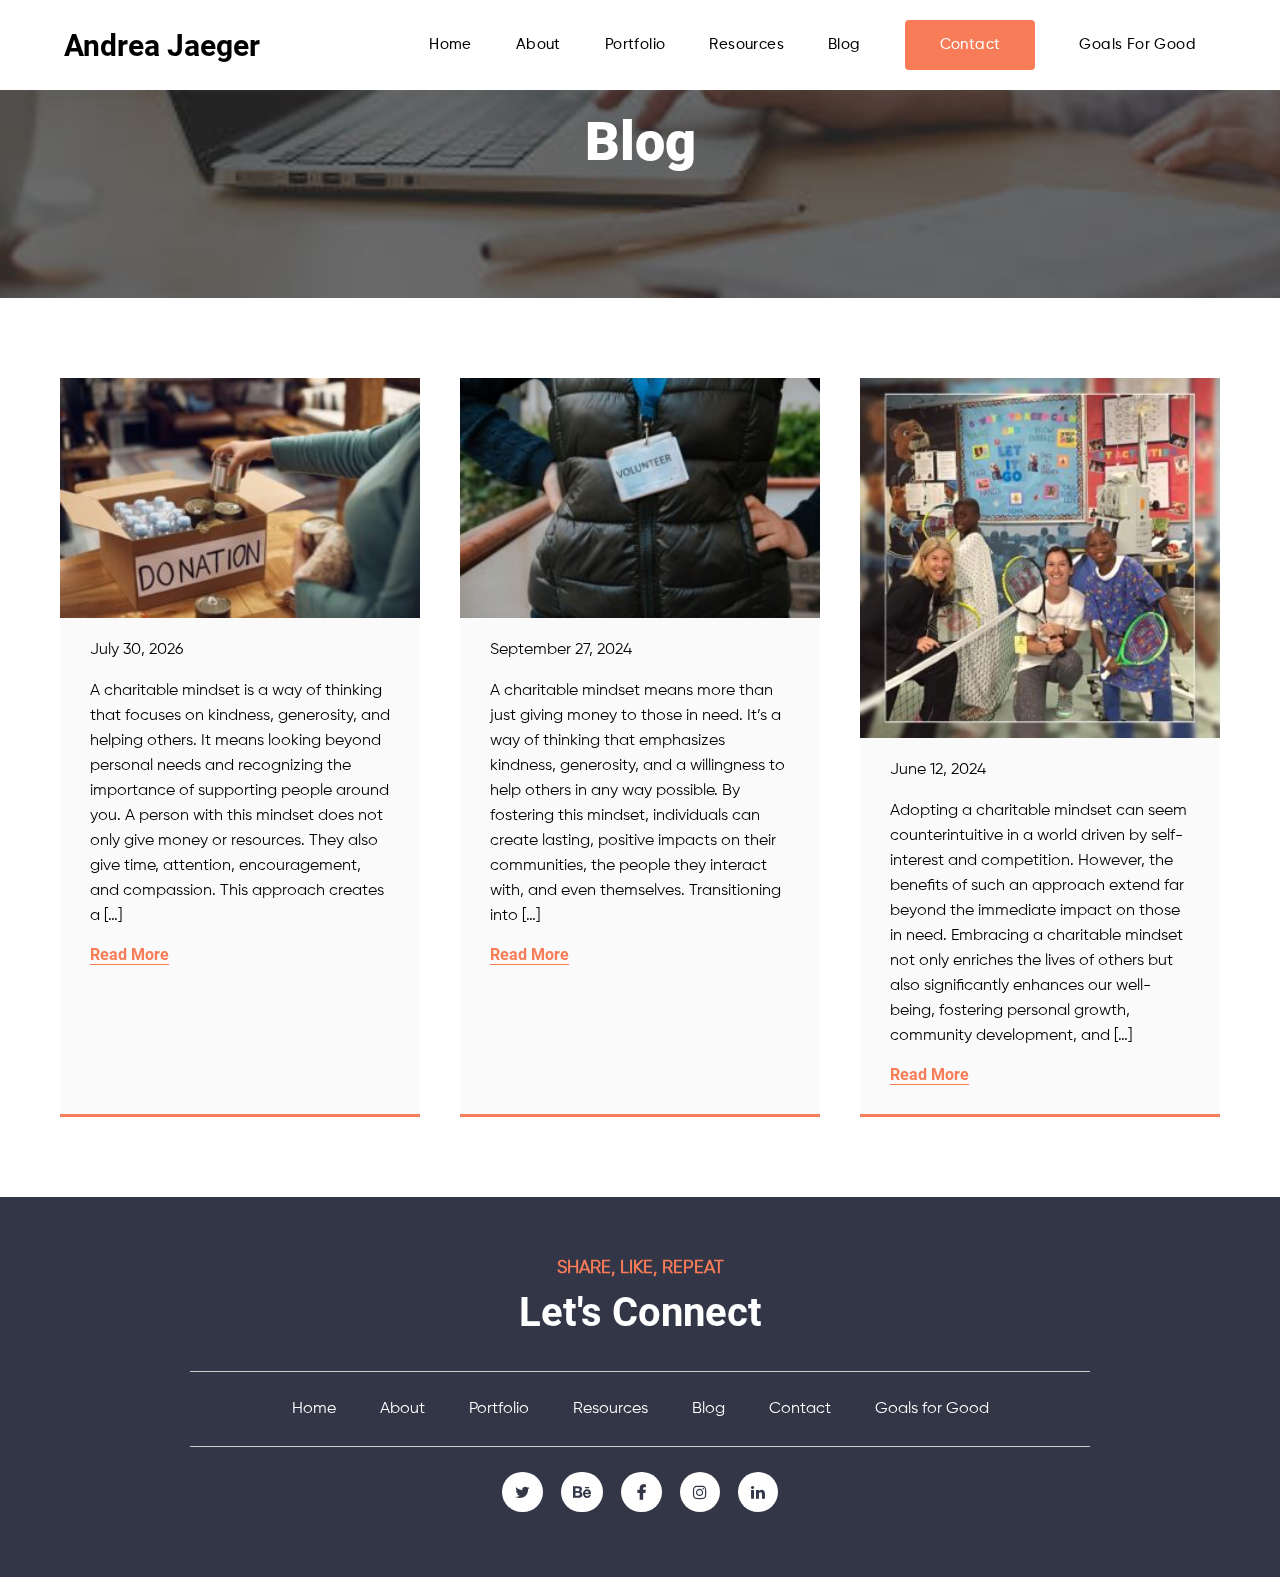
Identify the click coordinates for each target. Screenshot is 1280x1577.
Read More (129, 954)
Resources (746, 44)
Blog (844, 44)
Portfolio (635, 44)
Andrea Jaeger (162, 45)
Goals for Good (1137, 44)
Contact (970, 44)
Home (450, 44)
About (538, 44)
